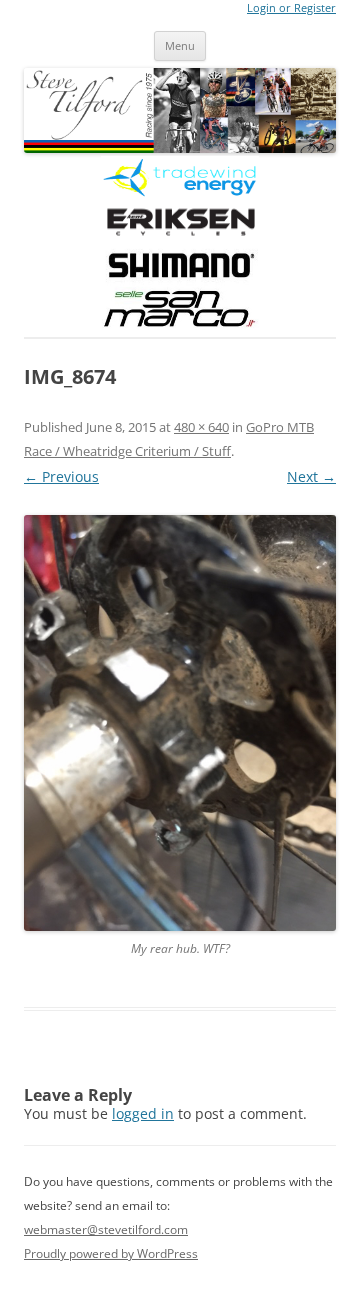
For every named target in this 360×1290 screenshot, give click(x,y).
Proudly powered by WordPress (111, 1253)
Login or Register (291, 8)
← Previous (61, 476)
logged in (143, 1113)
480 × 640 (201, 427)
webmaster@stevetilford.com (106, 1229)
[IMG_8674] (180, 723)
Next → (311, 476)
